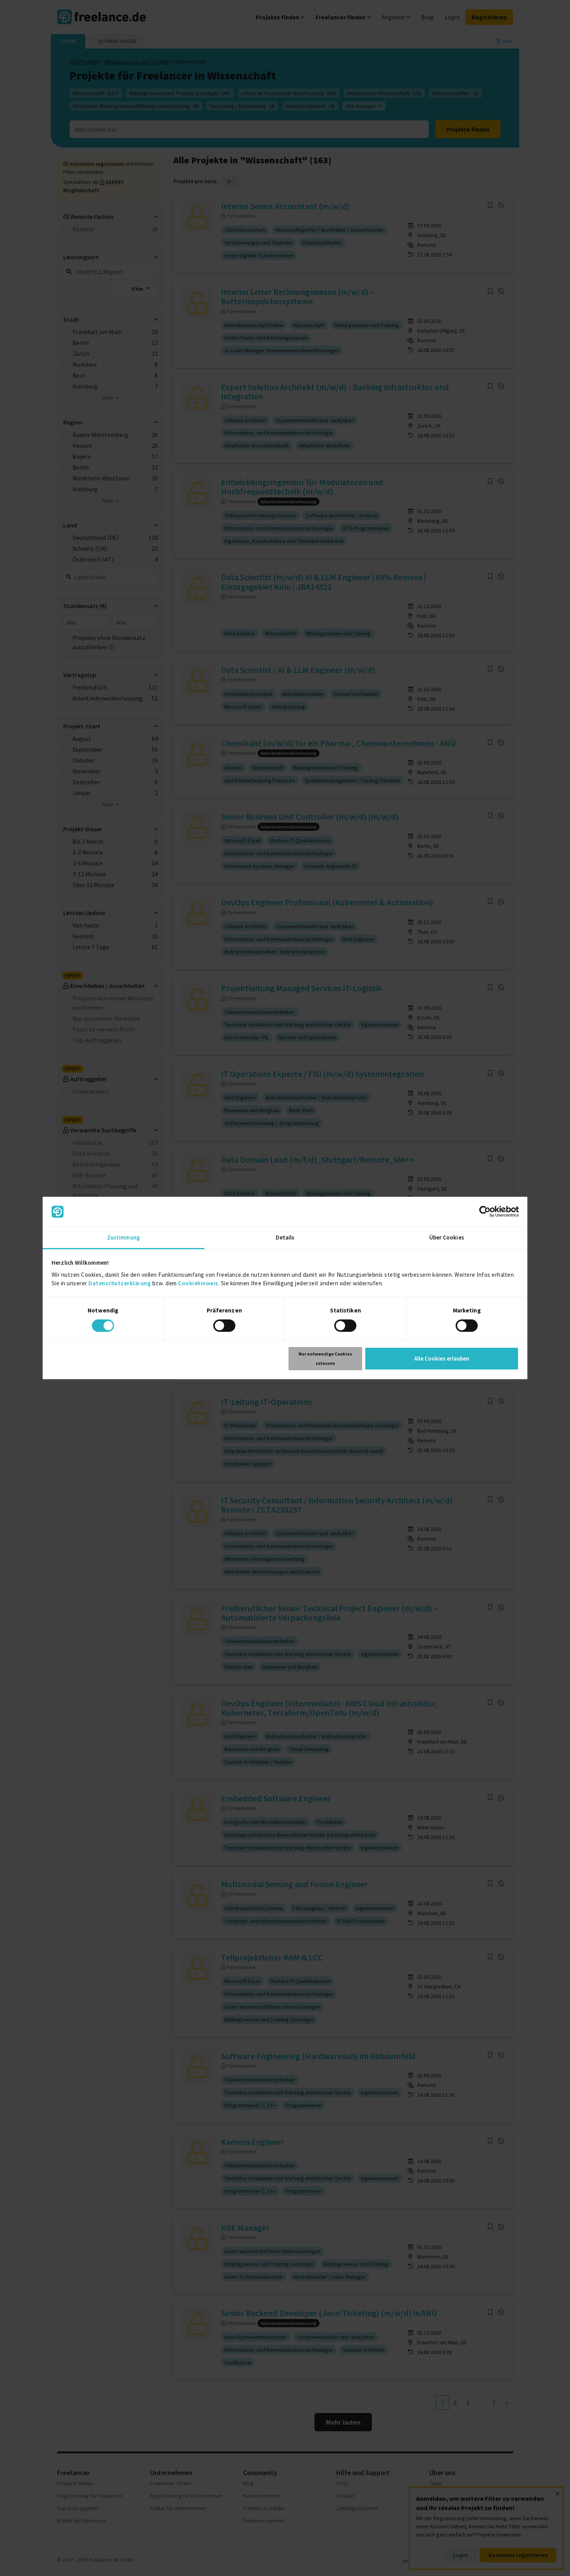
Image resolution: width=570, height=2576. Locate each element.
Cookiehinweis (198, 1283)
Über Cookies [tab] (447, 1237)
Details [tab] (285, 1237)
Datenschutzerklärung (120, 1283)
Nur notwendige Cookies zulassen (325, 1358)
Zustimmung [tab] (123, 1237)
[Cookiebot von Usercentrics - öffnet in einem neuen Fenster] (485, 1212)
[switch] (224, 1326)
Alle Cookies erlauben (442, 1358)
